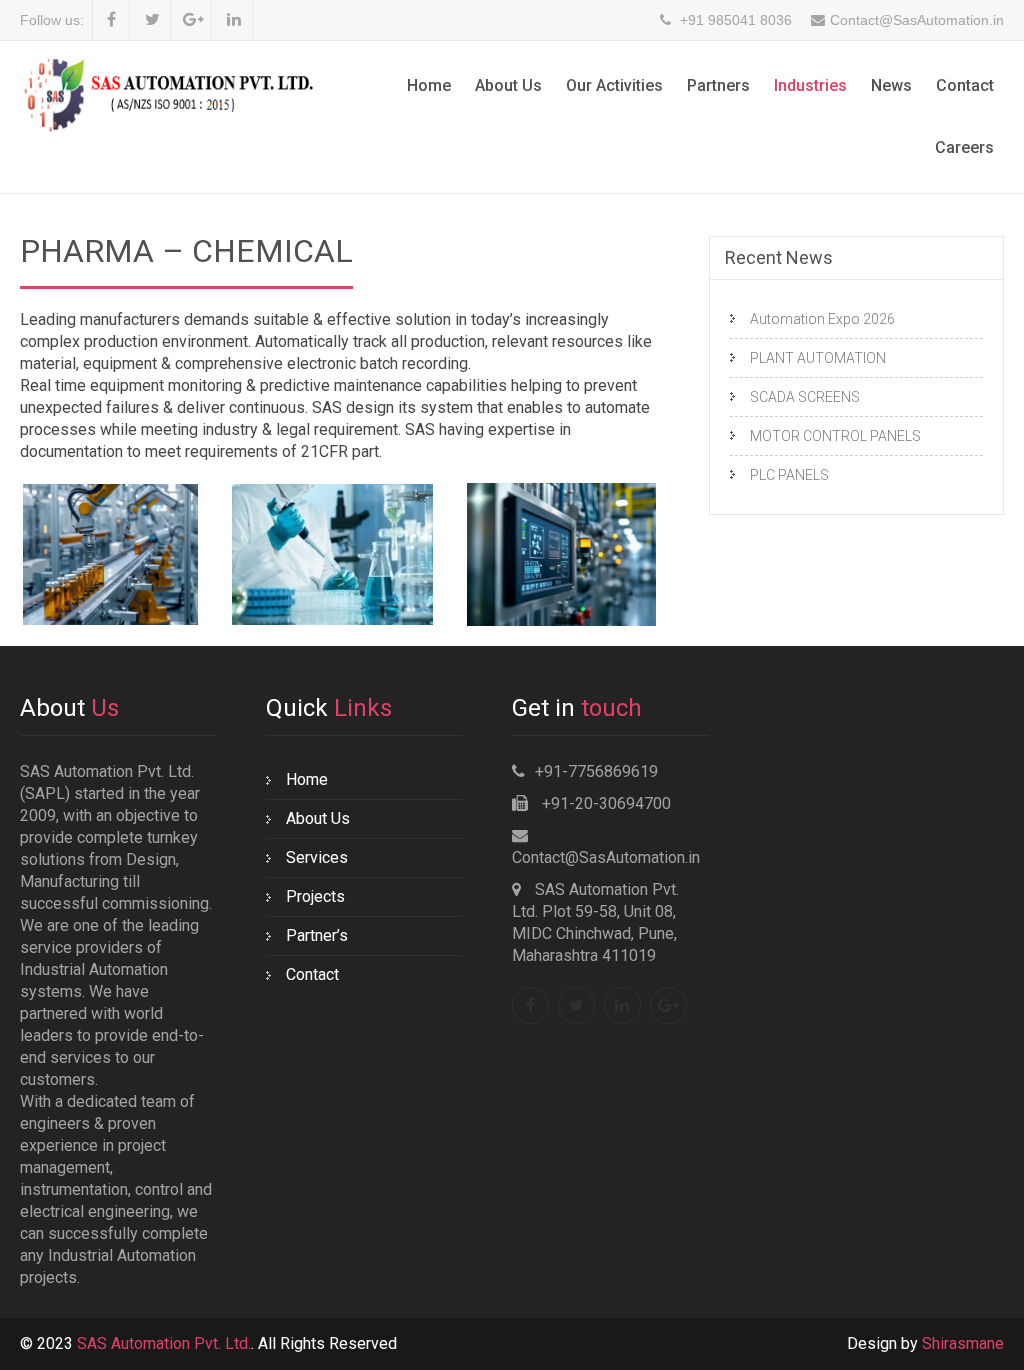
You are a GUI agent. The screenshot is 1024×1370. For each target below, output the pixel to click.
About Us (508, 85)
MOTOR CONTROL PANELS (835, 436)
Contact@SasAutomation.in (606, 857)
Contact (965, 85)
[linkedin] (234, 20)
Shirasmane (963, 1343)
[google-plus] (193, 20)
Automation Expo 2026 (822, 319)
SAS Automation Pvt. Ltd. (164, 1343)
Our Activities (614, 85)
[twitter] (152, 20)
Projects (315, 896)
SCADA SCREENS (805, 397)
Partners (718, 85)
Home (429, 85)
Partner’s (317, 935)
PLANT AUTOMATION (818, 358)
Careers (964, 147)
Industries (810, 85)
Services (317, 857)
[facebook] (111, 20)
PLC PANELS (789, 475)
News (891, 85)
